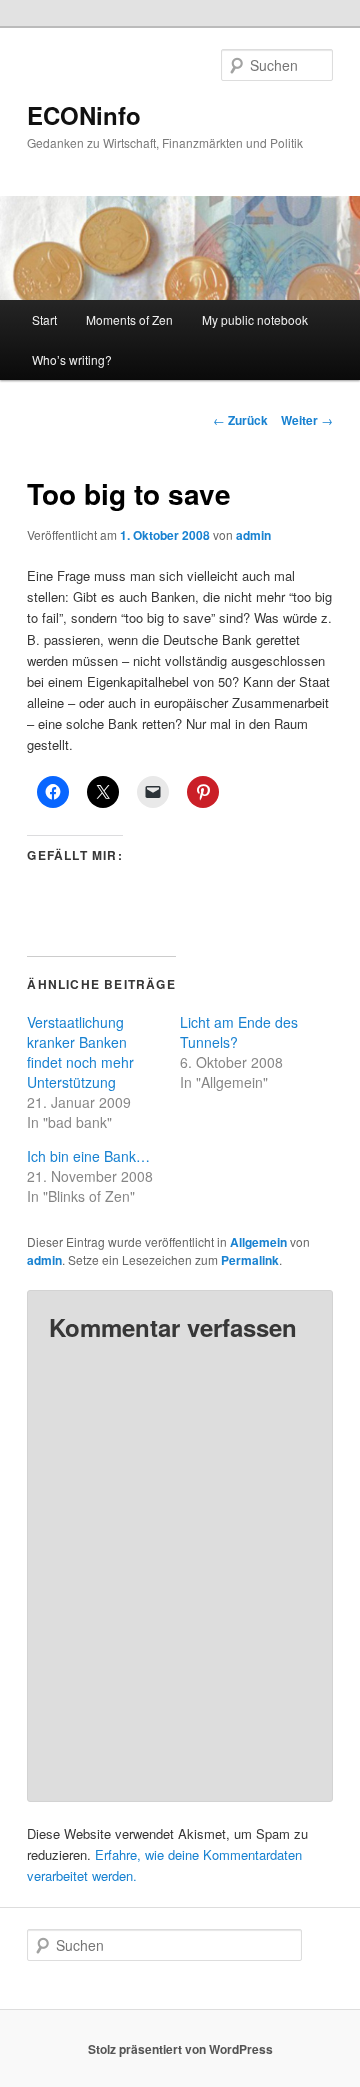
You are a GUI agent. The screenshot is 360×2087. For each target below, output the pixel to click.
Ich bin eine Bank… (88, 1156)
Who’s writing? (72, 359)
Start (44, 319)
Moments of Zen (129, 319)
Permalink (250, 1260)
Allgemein (258, 1242)
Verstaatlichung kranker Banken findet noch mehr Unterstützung (80, 1052)
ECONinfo (84, 115)
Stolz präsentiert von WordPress (180, 2049)
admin (253, 535)
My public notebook (255, 319)
